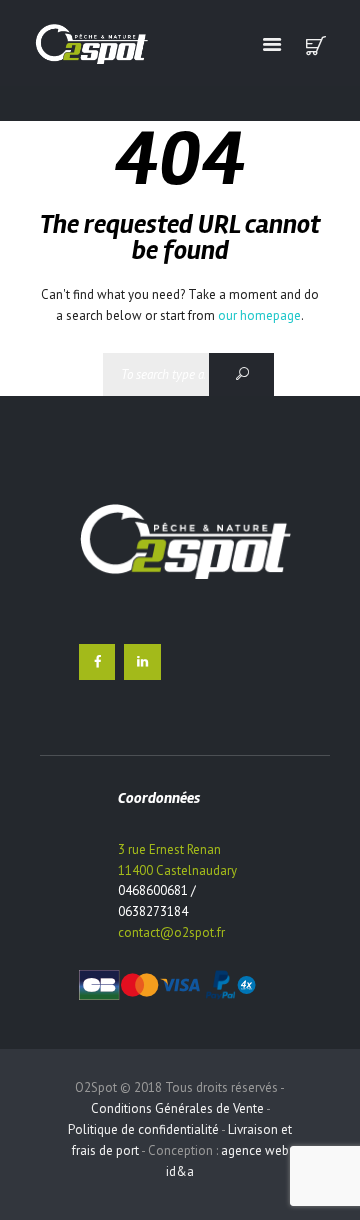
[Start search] (241, 374)
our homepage (259, 315)
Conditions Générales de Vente (177, 1108)
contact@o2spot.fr (171, 932)
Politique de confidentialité (143, 1129)
